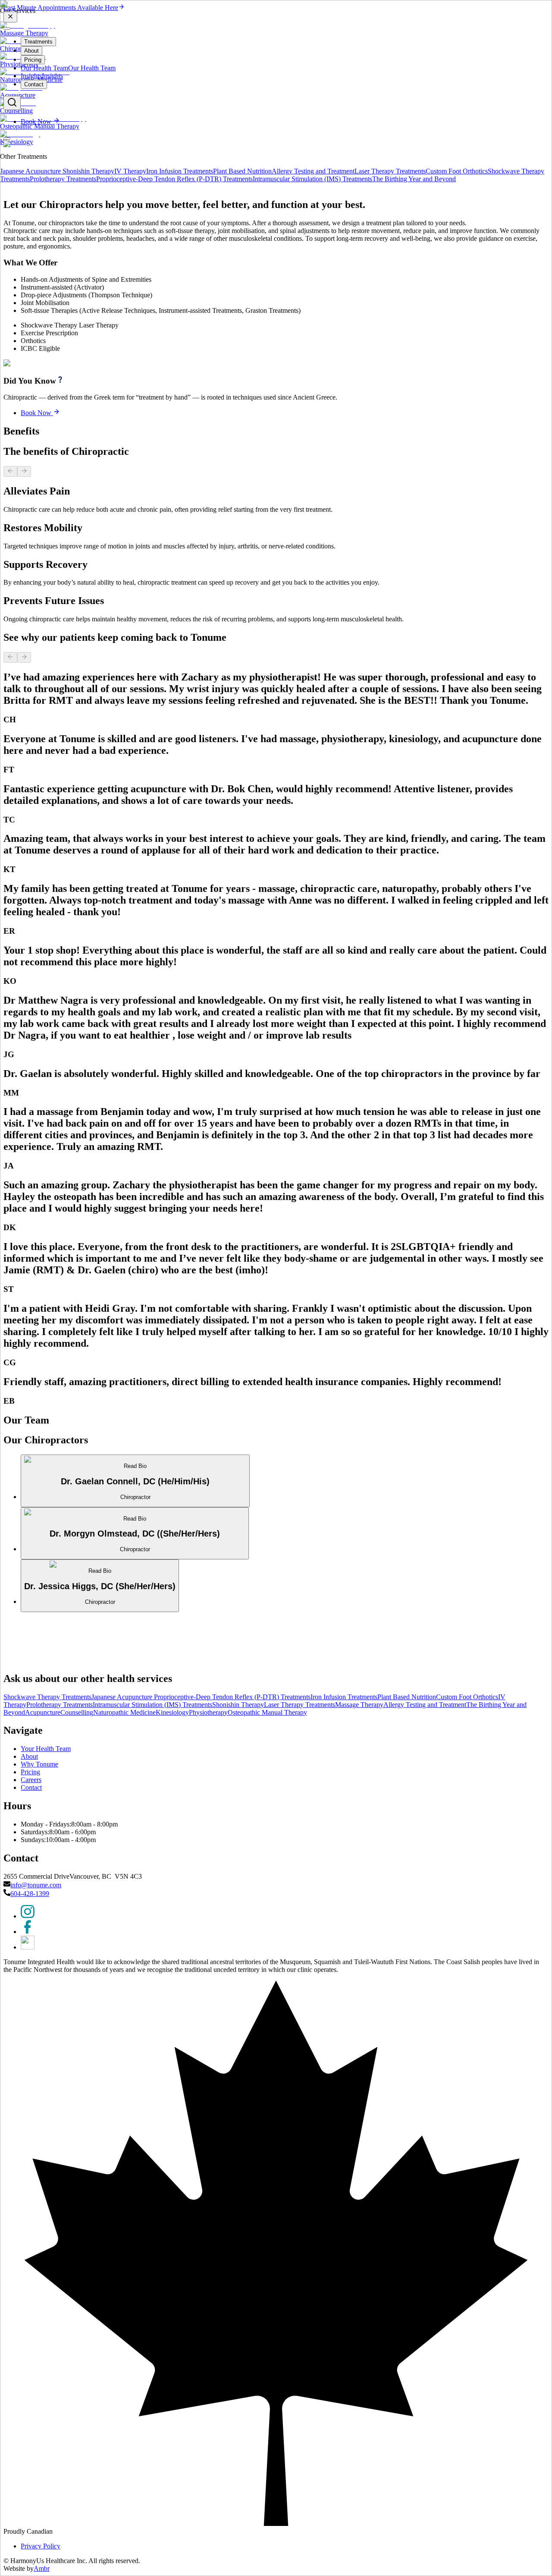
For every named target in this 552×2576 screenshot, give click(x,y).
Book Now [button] (36, 1677)
